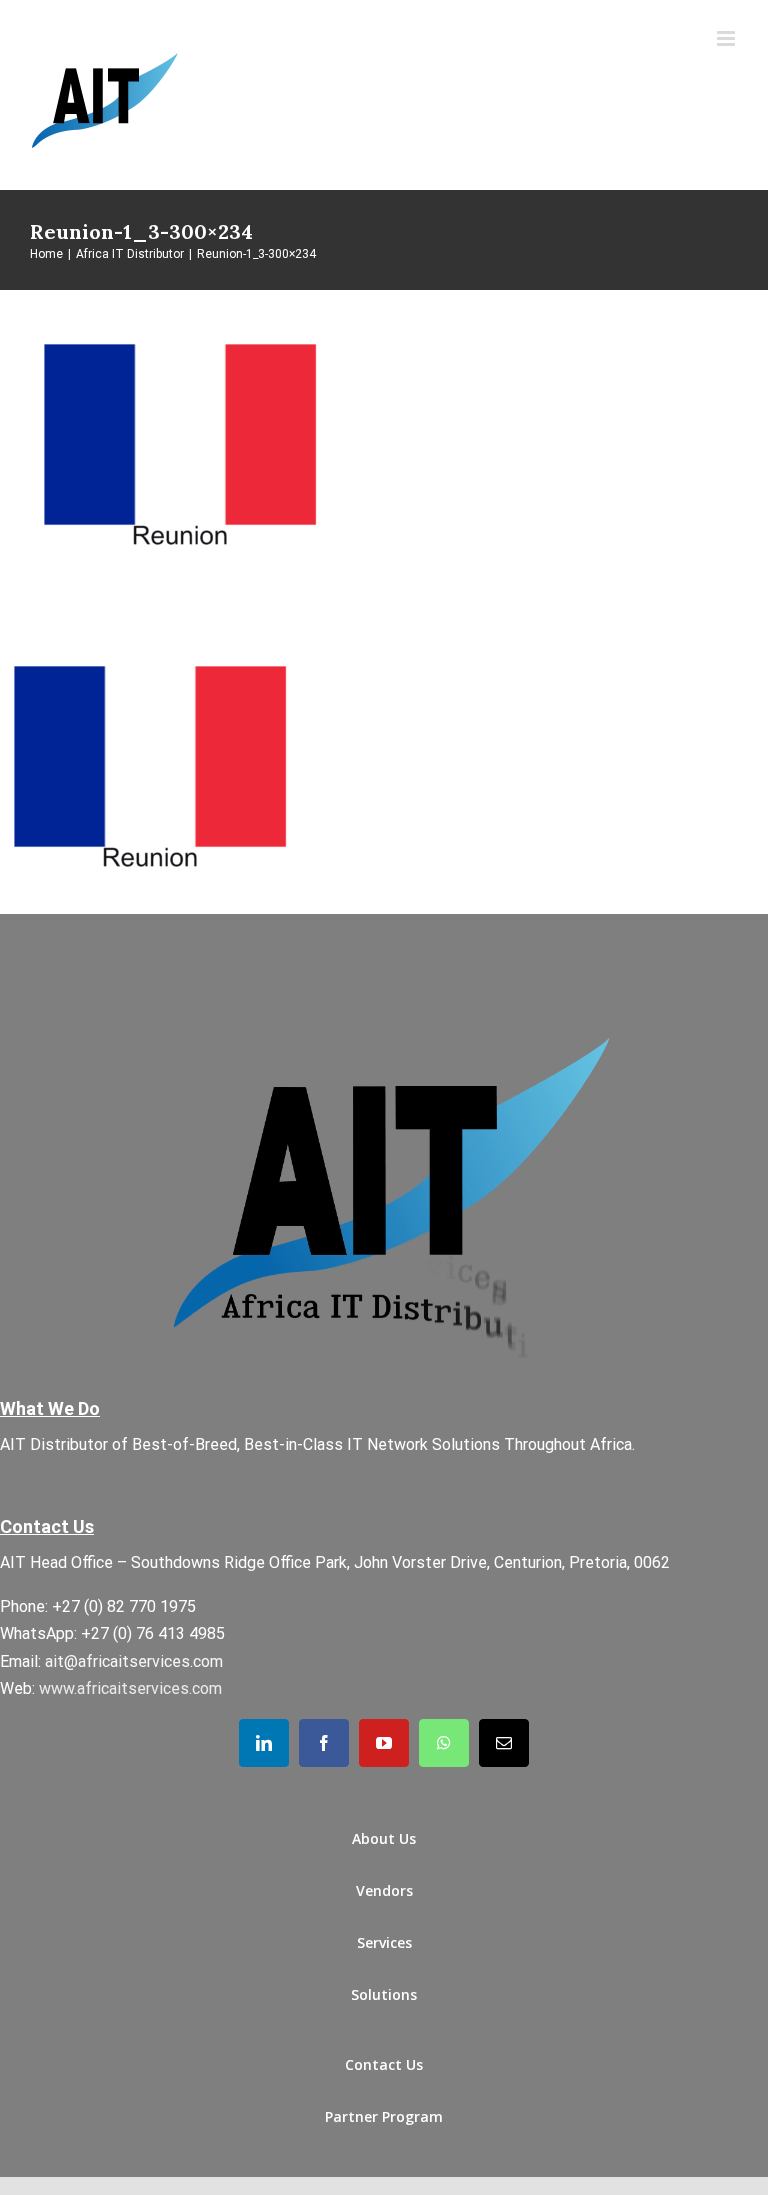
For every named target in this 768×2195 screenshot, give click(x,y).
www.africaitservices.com (130, 1688)
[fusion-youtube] (384, 1743)
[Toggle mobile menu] (727, 38)
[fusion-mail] (504, 1743)
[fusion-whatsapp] (444, 1743)
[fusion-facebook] (324, 1743)
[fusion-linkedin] (264, 1743)
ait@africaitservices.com (134, 1661)
